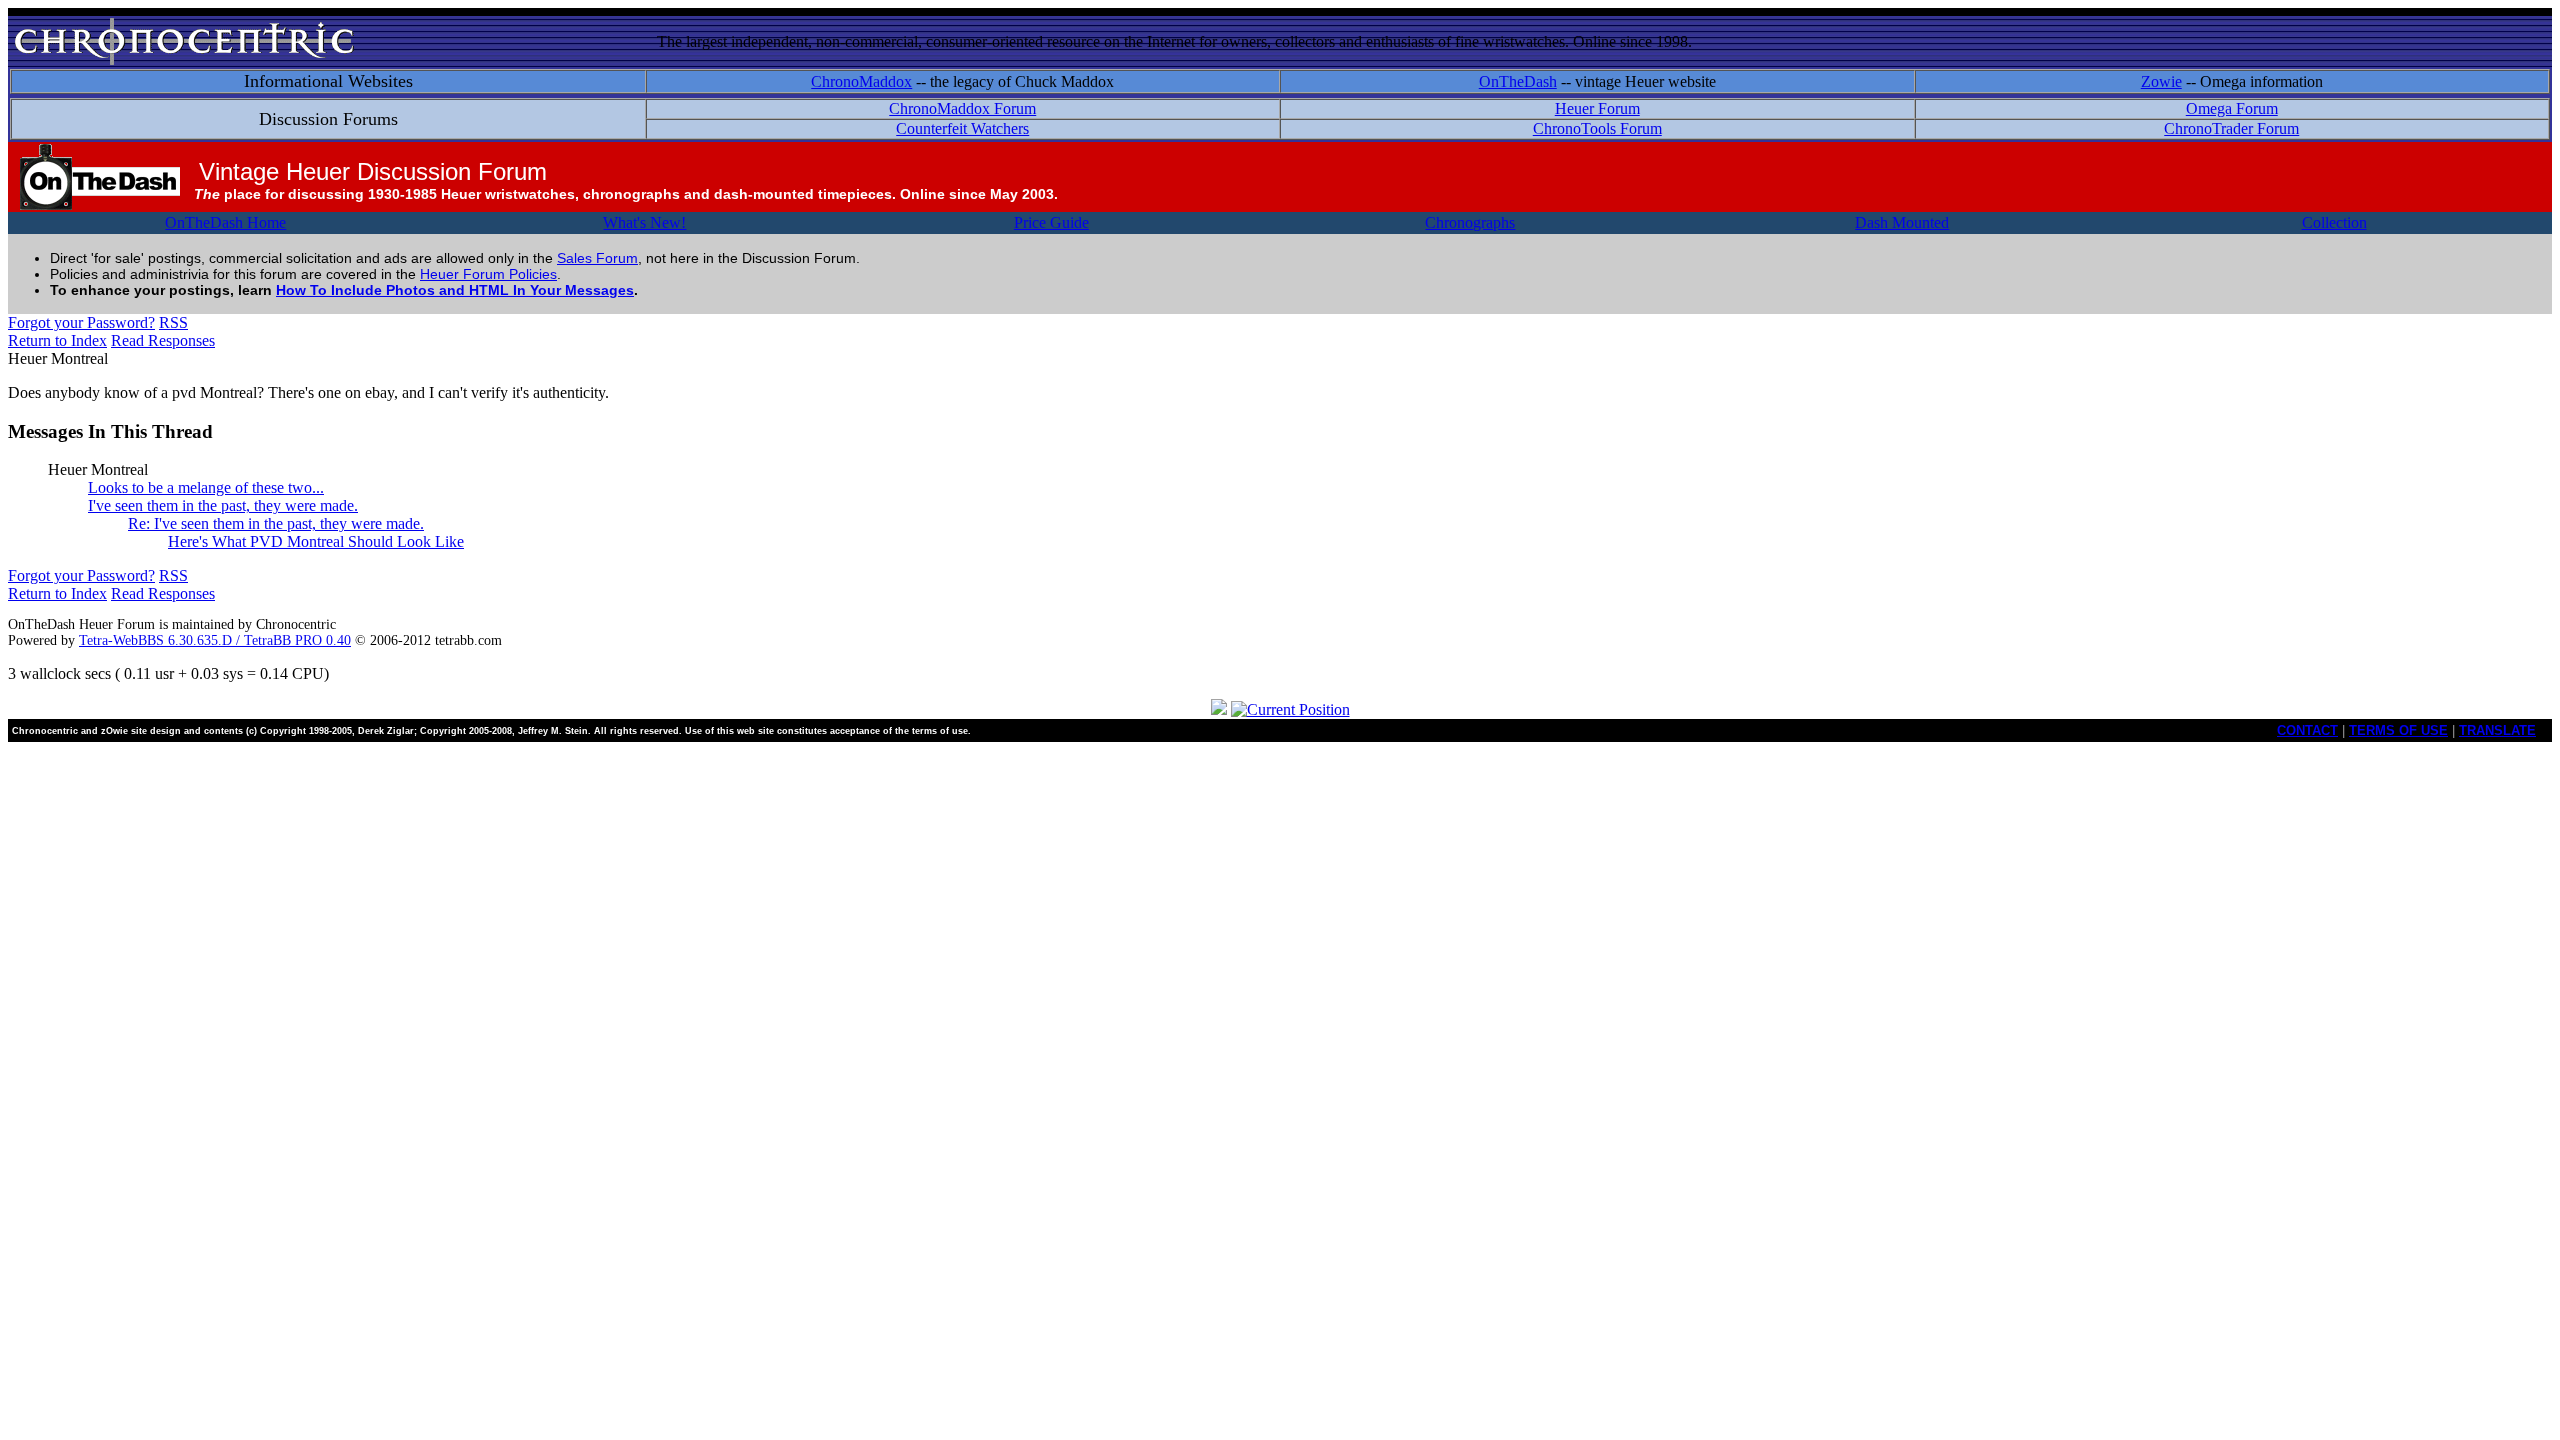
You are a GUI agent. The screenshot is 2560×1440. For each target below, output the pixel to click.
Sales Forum (597, 258)
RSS (173, 322)
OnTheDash (1518, 81)
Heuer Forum (1597, 108)
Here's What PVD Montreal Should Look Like (316, 541)
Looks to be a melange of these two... (206, 487)
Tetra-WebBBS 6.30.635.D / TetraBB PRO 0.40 (215, 640)
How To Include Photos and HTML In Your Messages (455, 290)
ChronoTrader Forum (2231, 128)
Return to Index (57, 340)
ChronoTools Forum (1597, 128)
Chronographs (1470, 222)
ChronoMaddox (861, 81)
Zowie (2161, 81)
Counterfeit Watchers (962, 128)
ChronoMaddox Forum (962, 108)
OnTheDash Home (225, 222)
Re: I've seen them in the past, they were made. (276, 523)
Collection (2334, 222)
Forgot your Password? (81, 322)
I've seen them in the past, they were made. (223, 505)
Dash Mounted (1902, 222)
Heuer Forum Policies (488, 274)
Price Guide (1051, 222)
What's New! (644, 222)
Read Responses (163, 340)
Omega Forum (2232, 108)
